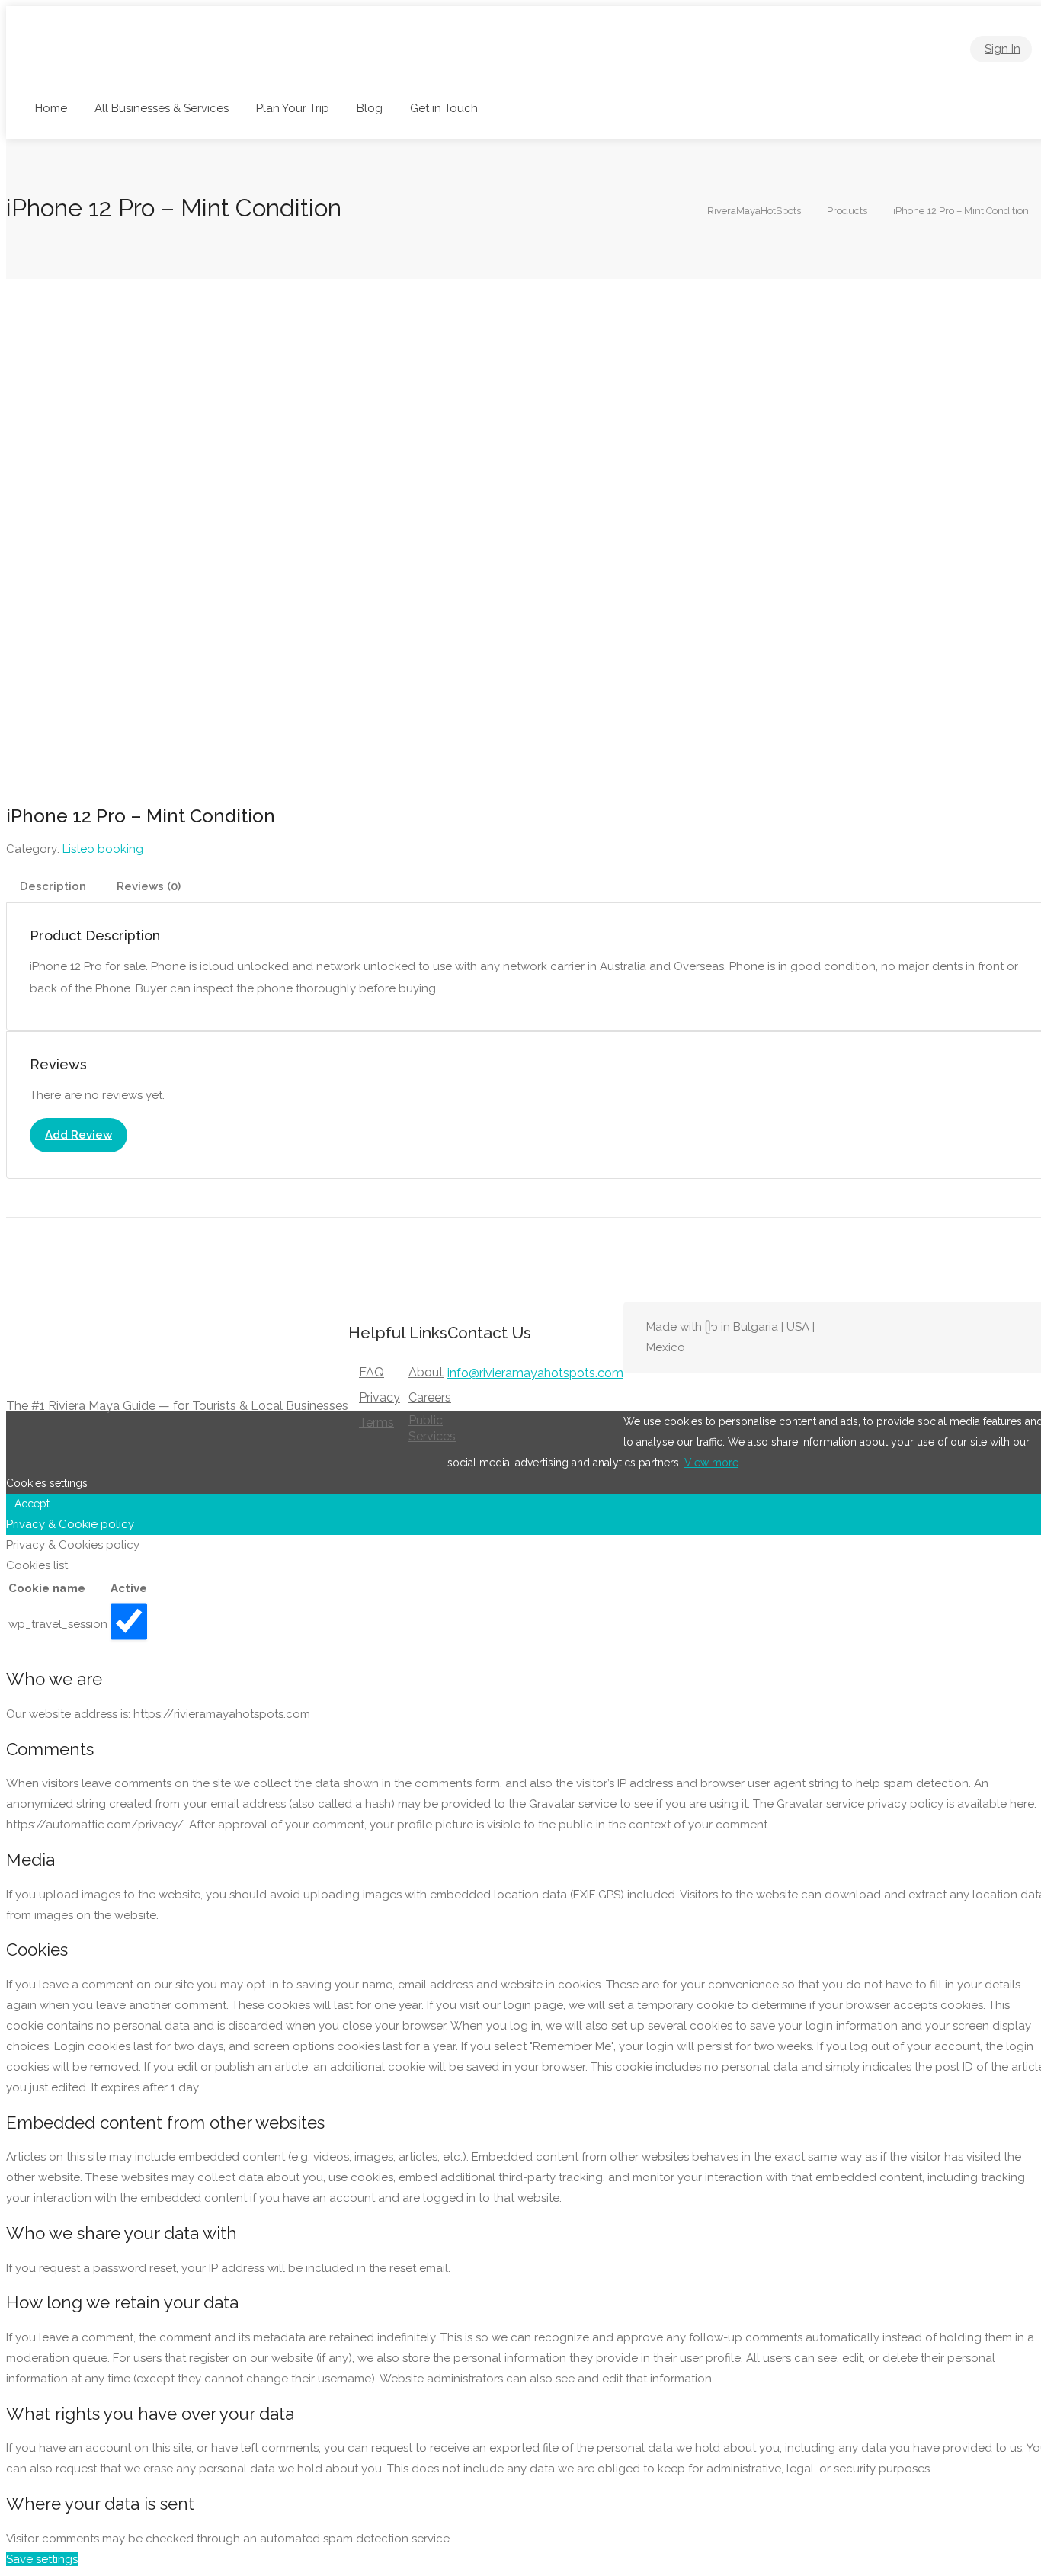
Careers (430, 1397)
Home (51, 108)
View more (711, 1463)
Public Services (432, 1428)
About (426, 1372)
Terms (376, 1423)
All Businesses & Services (162, 108)
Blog (370, 108)
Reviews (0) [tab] (149, 886)
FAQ (372, 1372)
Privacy (380, 1397)
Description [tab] (53, 886)
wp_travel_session (58, 1624)
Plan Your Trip (293, 108)
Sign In (1003, 49)
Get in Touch (444, 108)
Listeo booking (103, 849)
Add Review (78, 1135)
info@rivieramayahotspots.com (535, 1373)
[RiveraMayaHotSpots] (131, 69)
